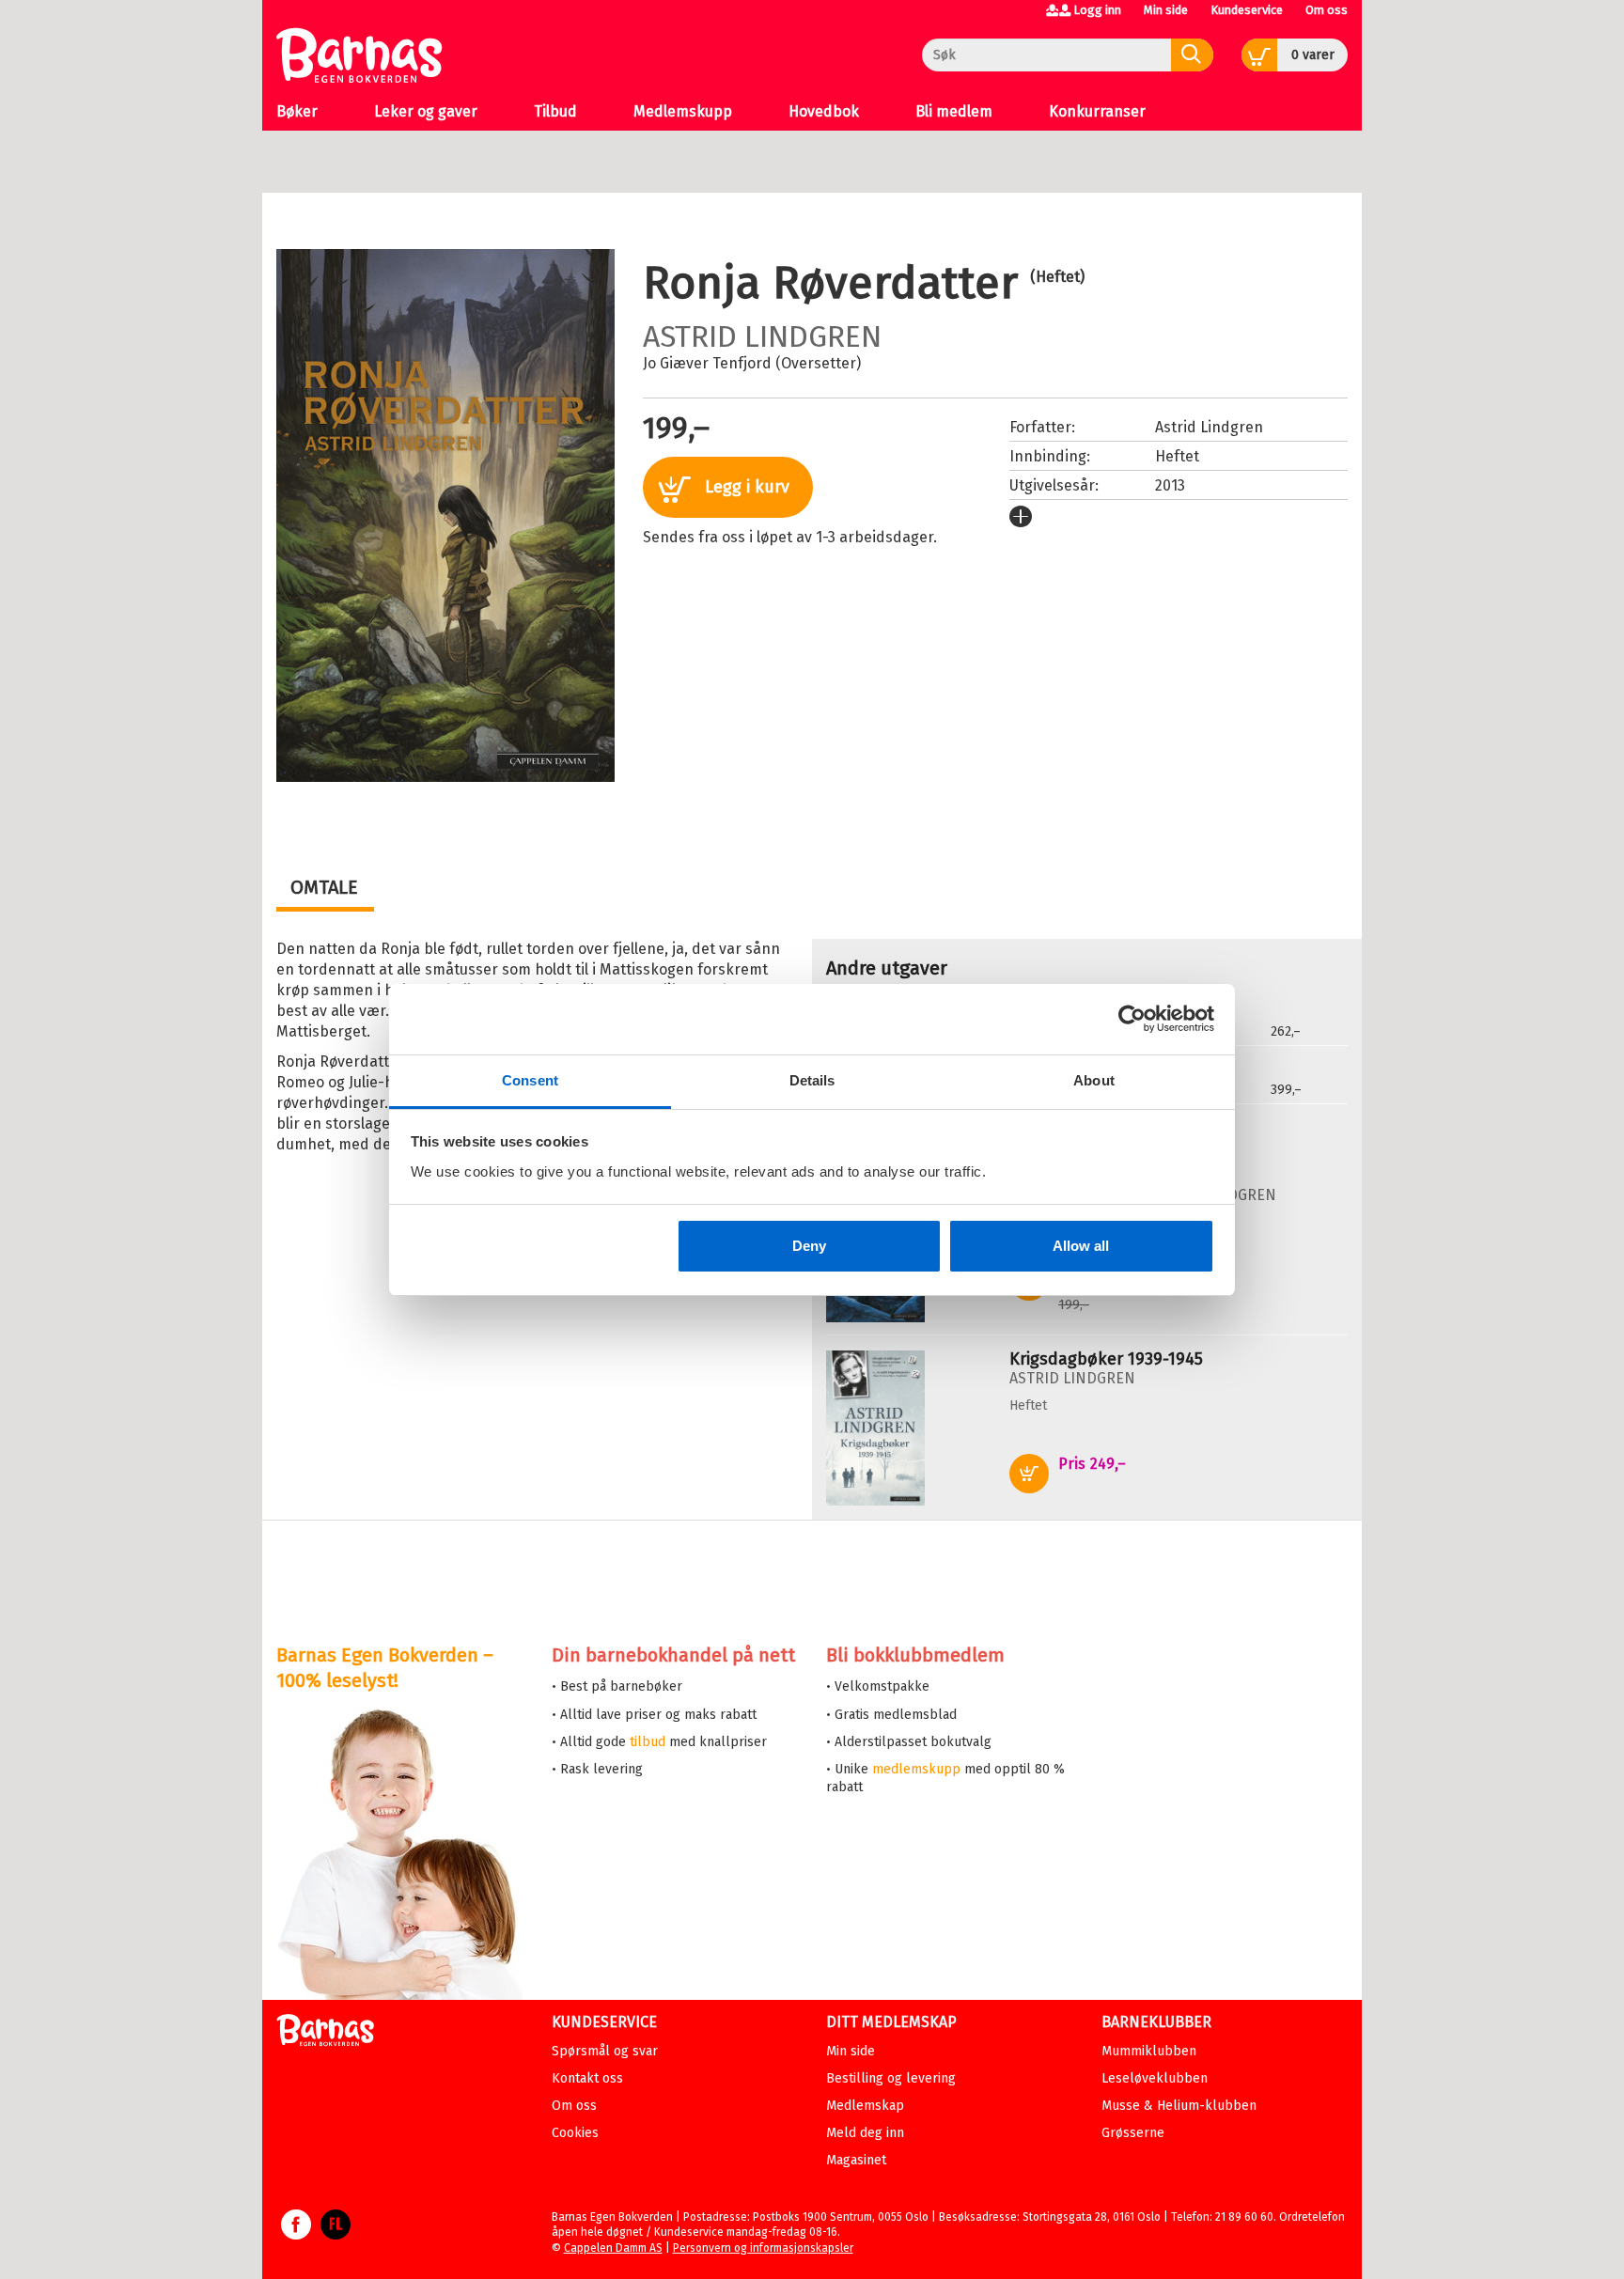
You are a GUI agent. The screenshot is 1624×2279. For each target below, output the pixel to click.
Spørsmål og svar (605, 2051)
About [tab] (1094, 1080)
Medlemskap (865, 2106)
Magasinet (856, 2160)
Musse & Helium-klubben (1179, 2106)
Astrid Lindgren (762, 336)
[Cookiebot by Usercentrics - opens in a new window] (1132, 1019)
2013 (1170, 485)
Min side (1166, 10)
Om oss (1327, 10)
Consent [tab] (530, 1080)
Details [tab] (812, 1080)
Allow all (1081, 1246)
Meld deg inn (865, 2133)
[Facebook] (296, 2234)
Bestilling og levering (891, 2078)
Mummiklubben (1149, 2051)
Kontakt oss (587, 2078)
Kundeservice (1247, 10)
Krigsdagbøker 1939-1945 (1106, 1359)
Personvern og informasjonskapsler (763, 2248)
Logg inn (1097, 10)
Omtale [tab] (324, 887)
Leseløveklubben (1155, 2078)
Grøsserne (1133, 2133)
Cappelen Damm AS (613, 2248)
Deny (809, 1246)
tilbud (648, 1742)
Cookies (575, 2133)
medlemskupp (916, 1769)
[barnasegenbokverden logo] (325, 2033)
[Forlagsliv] (336, 2234)
